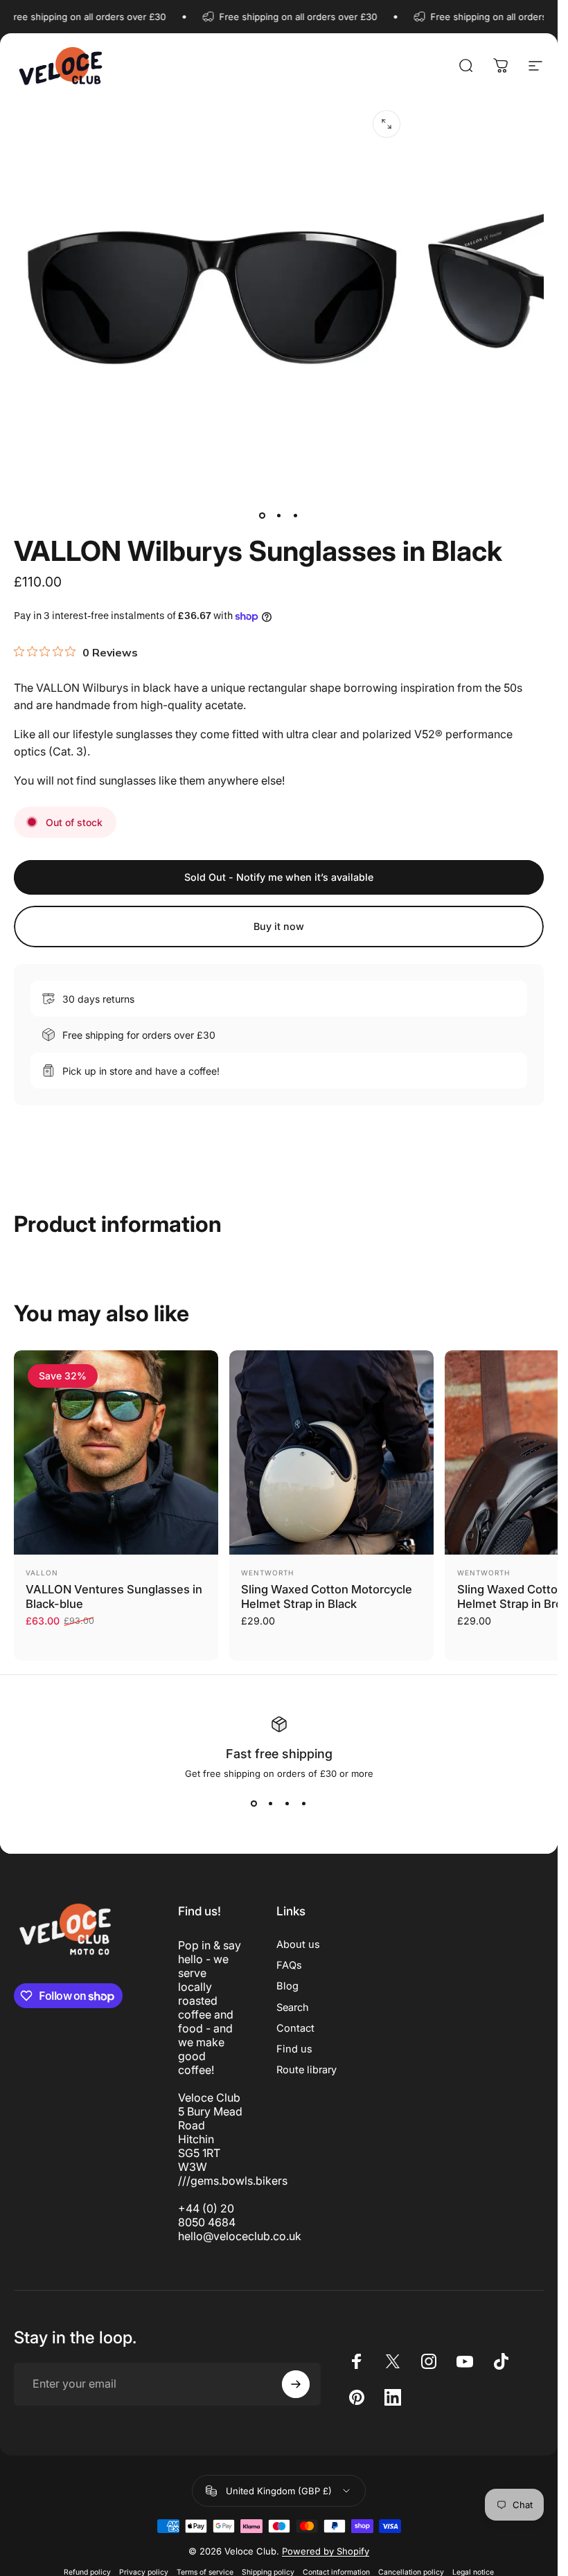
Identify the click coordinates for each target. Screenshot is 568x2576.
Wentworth (267, 1573)
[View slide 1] (254, 1804)
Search (293, 2007)
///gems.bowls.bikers (233, 2181)
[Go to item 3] (296, 515)
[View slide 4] (304, 1804)
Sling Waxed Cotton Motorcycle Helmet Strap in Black (327, 1596)
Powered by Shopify (326, 2551)
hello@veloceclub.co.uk (240, 2236)
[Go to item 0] (263, 515)
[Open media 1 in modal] (387, 124)
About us (298, 1944)
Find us (294, 2049)
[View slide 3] (287, 1804)
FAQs (289, 1965)
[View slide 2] (271, 1804)
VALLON (42, 1573)
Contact (295, 2028)
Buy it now (279, 926)
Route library (307, 2070)
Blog (287, 1986)
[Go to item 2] (279, 515)
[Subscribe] (296, 2384)
